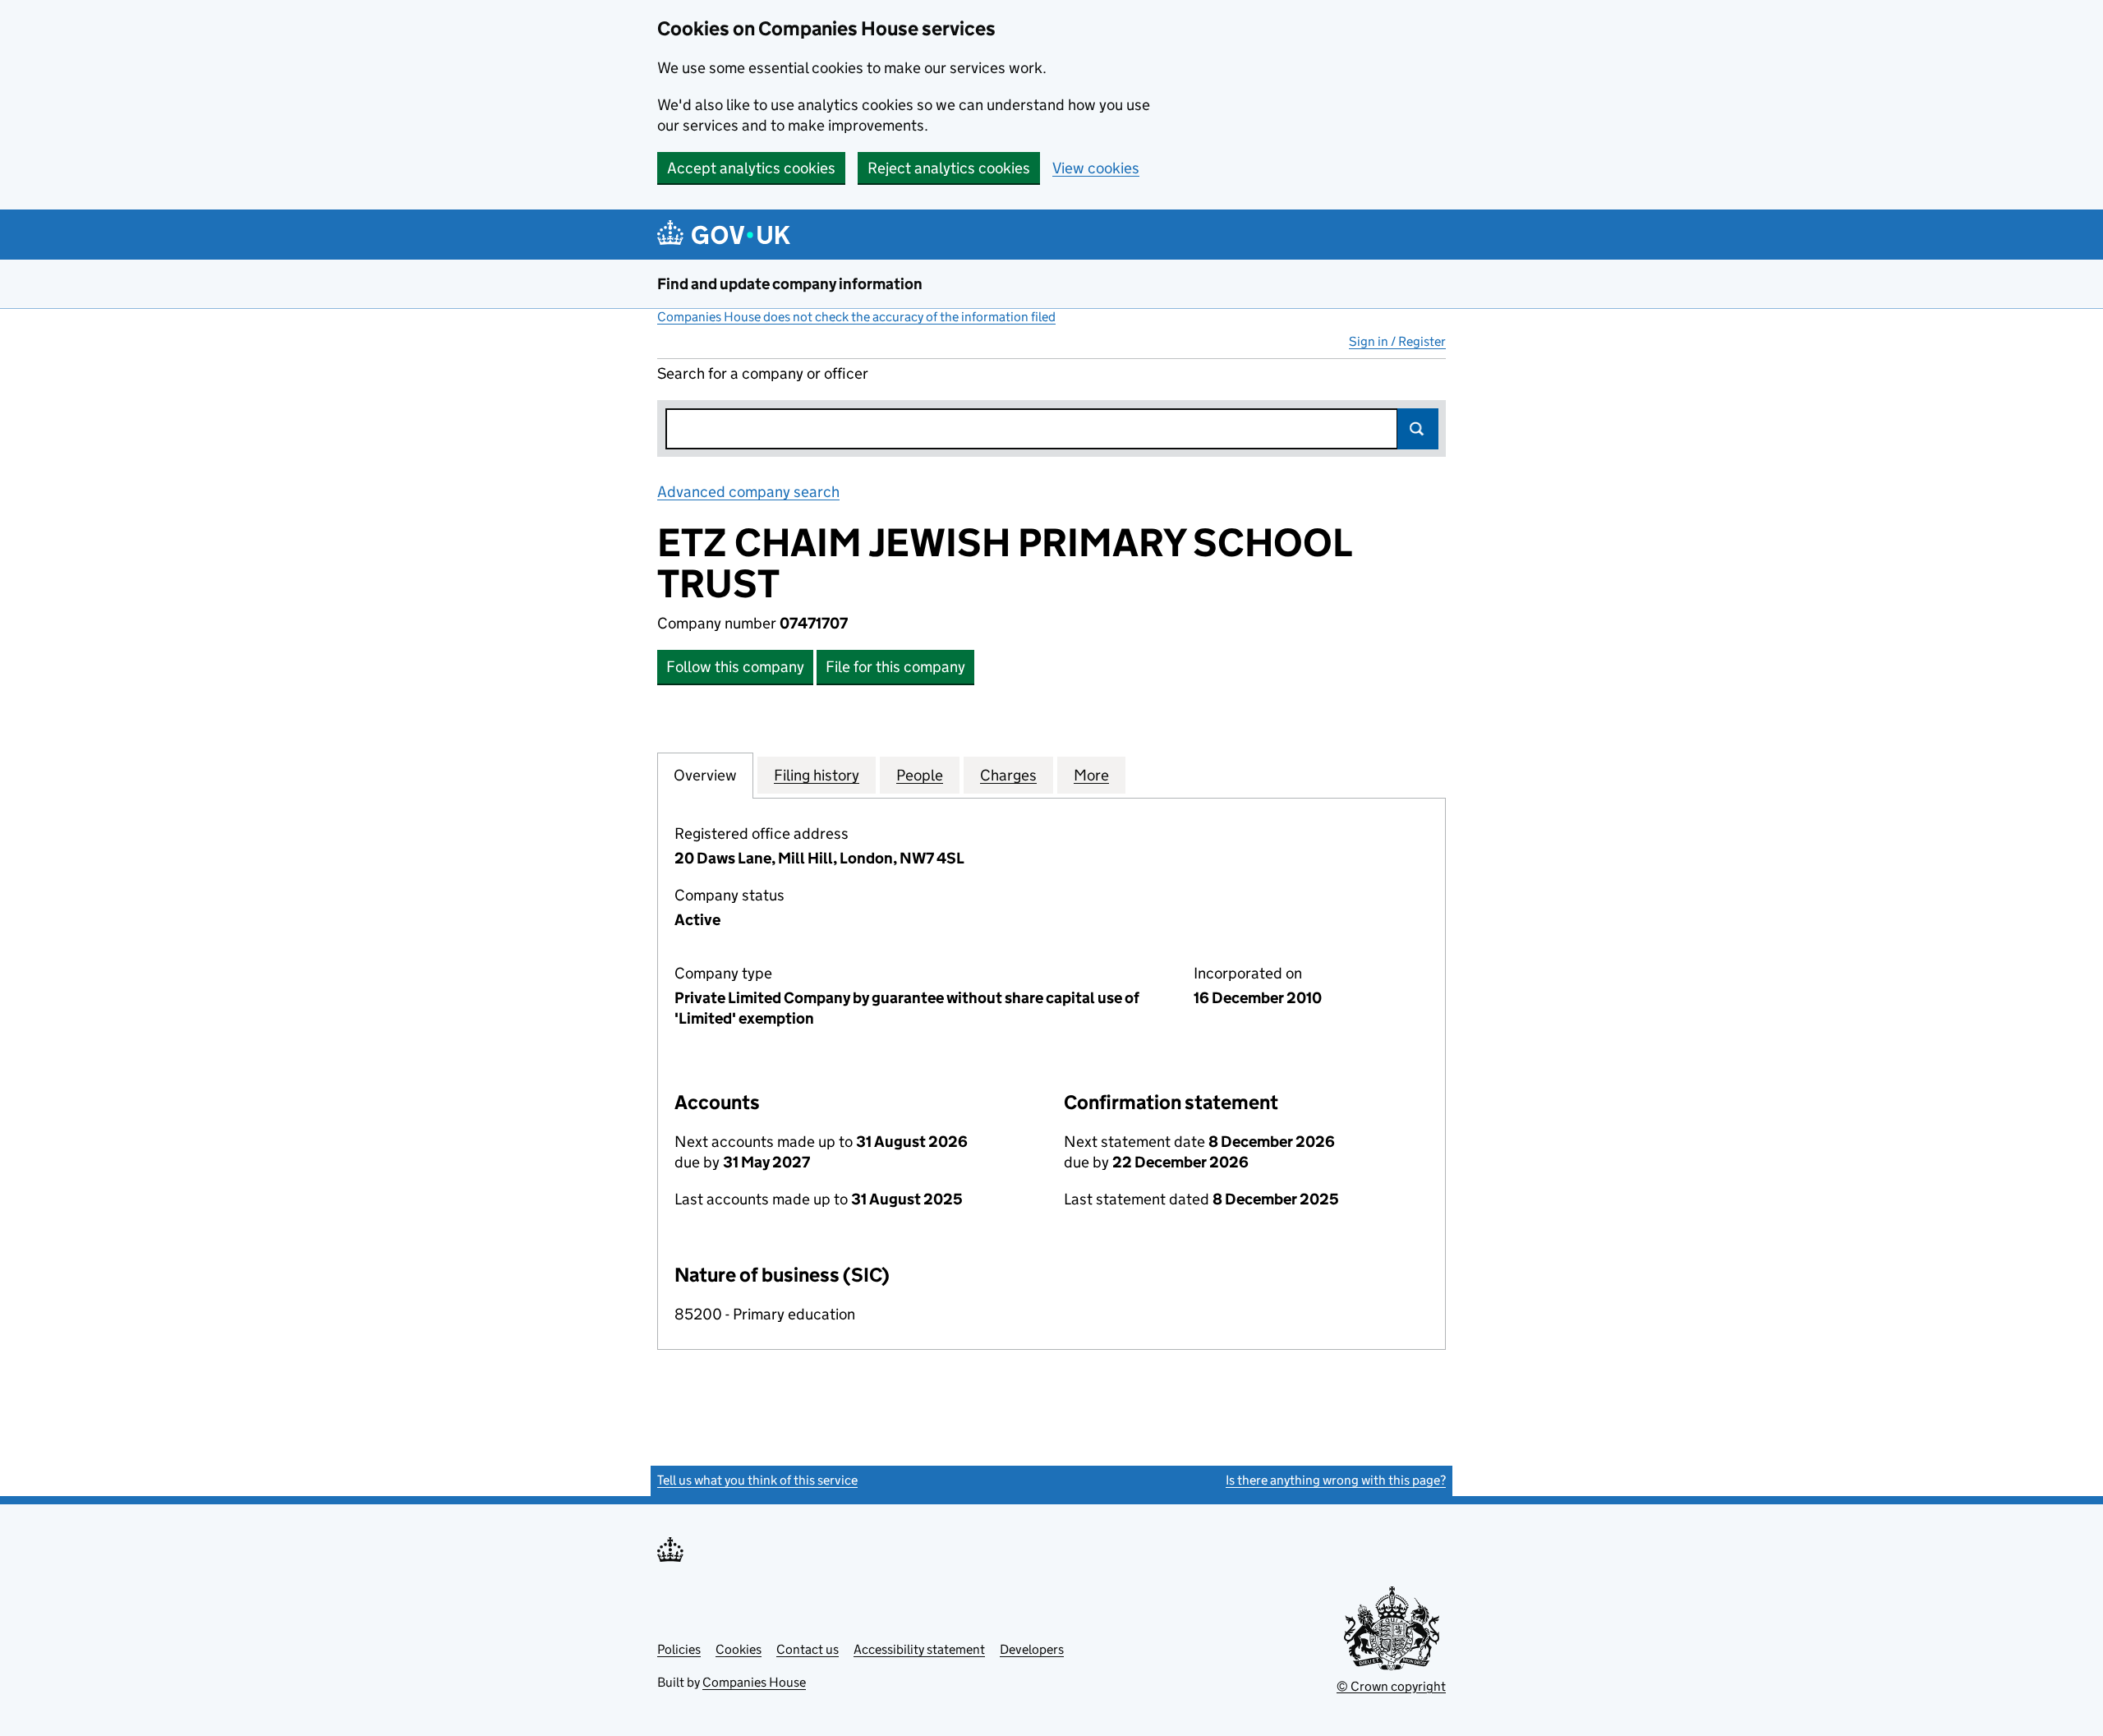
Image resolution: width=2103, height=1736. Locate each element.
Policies (679, 1649)
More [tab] (1091, 775)
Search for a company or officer (763, 373)
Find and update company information (790, 284)
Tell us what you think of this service (757, 1480)
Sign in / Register (1397, 341)
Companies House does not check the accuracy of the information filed (856, 317)
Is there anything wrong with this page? (1336, 1480)
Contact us (808, 1649)
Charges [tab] (1008, 775)
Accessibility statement (919, 1649)
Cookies (739, 1649)
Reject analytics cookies (949, 168)
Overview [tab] (705, 775)
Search (1418, 429)
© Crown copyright (1391, 1686)
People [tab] (920, 775)
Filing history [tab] (817, 775)
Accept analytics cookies (751, 168)
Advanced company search (748, 492)
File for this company (895, 667)
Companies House (754, 1682)
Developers (1032, 1649)
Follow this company (735, 667)
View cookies (1096, 168)
